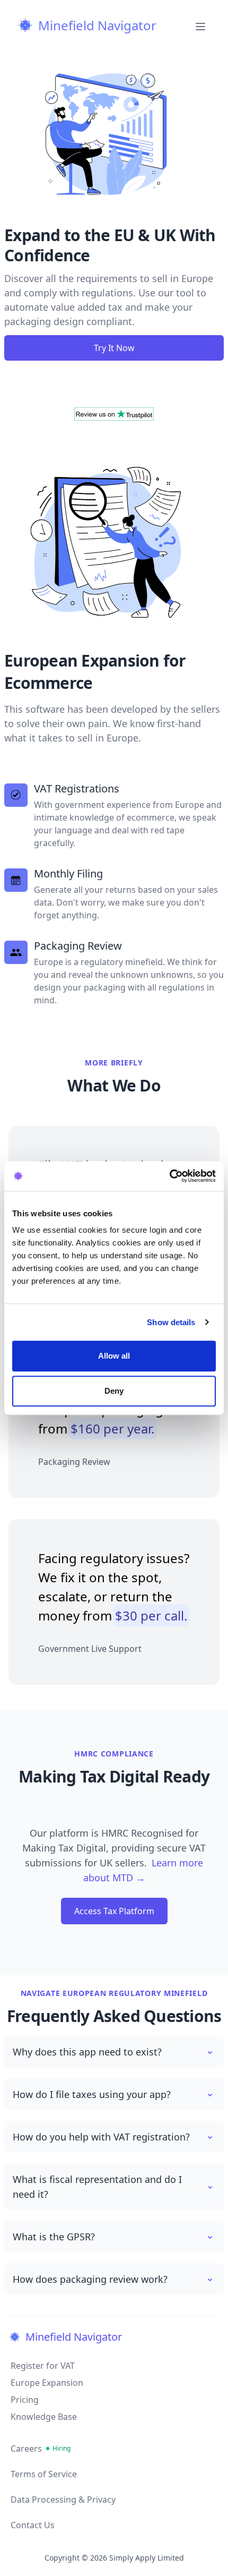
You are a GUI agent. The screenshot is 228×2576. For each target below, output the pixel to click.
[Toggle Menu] (200, 25)
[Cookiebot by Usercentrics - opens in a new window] (169, 1176)
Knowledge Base (44, 2417)
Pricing (25, 2400)
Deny (114, 1391)
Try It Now (114, 348)
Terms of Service (44, 2474)
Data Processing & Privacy (63, 2500)
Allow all (114, 1356)
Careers (41, 2449)
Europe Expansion (47, 2383)
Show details (171, 1322)
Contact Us (33, 2525)
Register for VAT (43, 2366)
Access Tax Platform (114, 1911)
